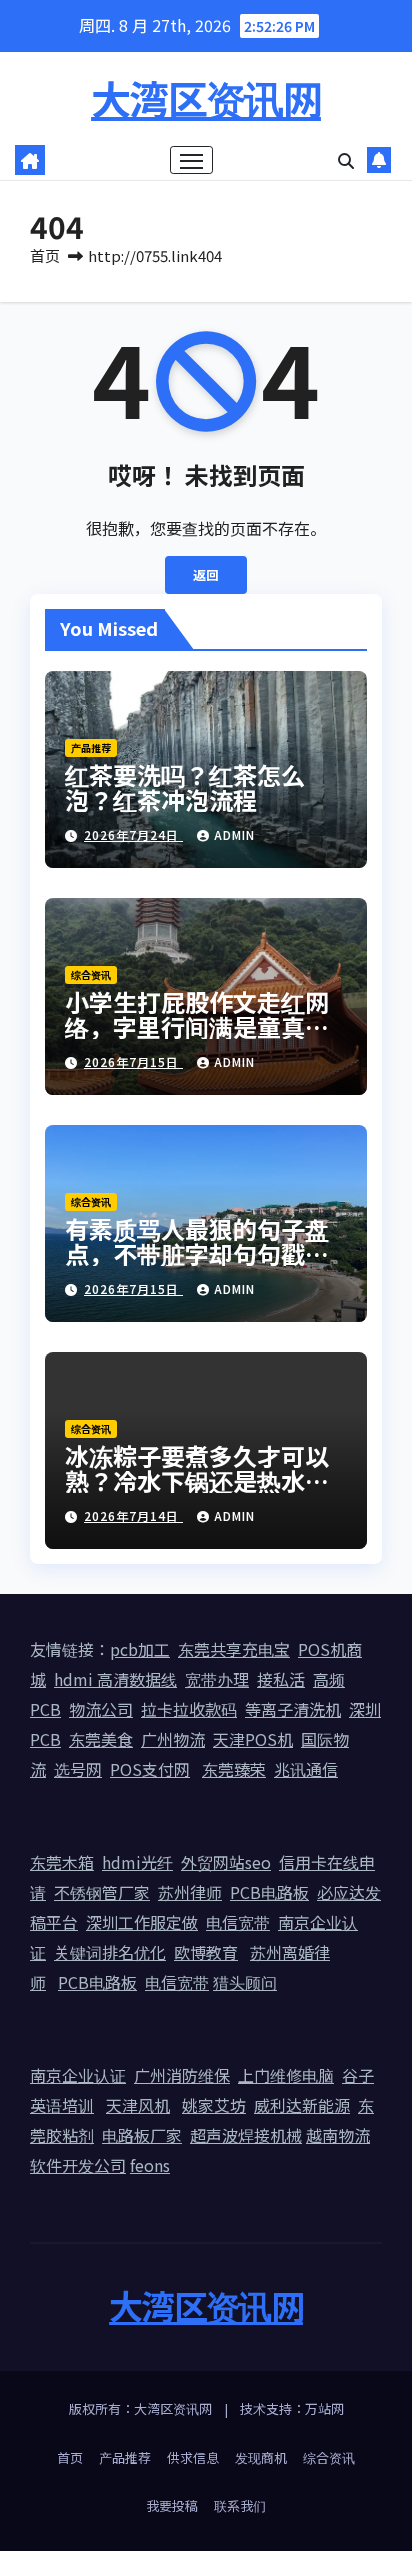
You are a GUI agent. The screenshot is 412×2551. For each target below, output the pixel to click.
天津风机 (138, 2105)
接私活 (281, 1679)
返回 (206, 574)
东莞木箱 (62, 1862)
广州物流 (173, 1739)
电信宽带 (238, 1922)
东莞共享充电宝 (234, 1649)
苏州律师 (190, 1892)
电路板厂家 (142, 2135)
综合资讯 (91, 974)
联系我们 (240, 2505)
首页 (45, 255)
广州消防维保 (182, 2075)
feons (150, 2165)
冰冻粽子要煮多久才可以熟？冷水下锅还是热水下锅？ (197, 1480)
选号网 (78, 1769)
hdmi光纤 (137, 1862)
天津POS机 (253, 1739)
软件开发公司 (78, 2165)
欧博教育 (206, 1952)
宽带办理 (217, 1679)
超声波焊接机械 (246, 2135)
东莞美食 (101, 1739)
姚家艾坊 (214, 2105)
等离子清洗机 (293, 1709)
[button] (346, 160)
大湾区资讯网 (206, 98)
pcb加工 (140, 1649)
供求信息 (193, 2457)
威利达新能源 (302, 2105)
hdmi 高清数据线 (115, 1679)
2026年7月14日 (133, 1515)
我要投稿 (172, 2505)
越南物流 (338, 2135)
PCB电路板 (269, 1892)
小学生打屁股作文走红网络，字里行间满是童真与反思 (197, 1026)
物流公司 (101, 1709)
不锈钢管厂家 (102, 1892)
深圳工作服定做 (142, 1922)
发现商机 (261, 2457)
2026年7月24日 (133, 834)
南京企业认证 (78, 2075)
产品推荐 (91, 747)
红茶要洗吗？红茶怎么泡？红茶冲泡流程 (185, 787)
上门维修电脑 (286, 2075)
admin (234, 834)
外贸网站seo (226, 1862)
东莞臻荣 (234, 1769)
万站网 (324, 2408)
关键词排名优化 (110, 1952)
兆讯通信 (306, 1769)
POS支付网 (150, 1769)
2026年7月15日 (133, 1061)
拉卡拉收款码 (189, 1709)
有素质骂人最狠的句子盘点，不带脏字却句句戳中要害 (197, 1253)
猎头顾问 (245, 1982)
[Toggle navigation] (192, 160)
